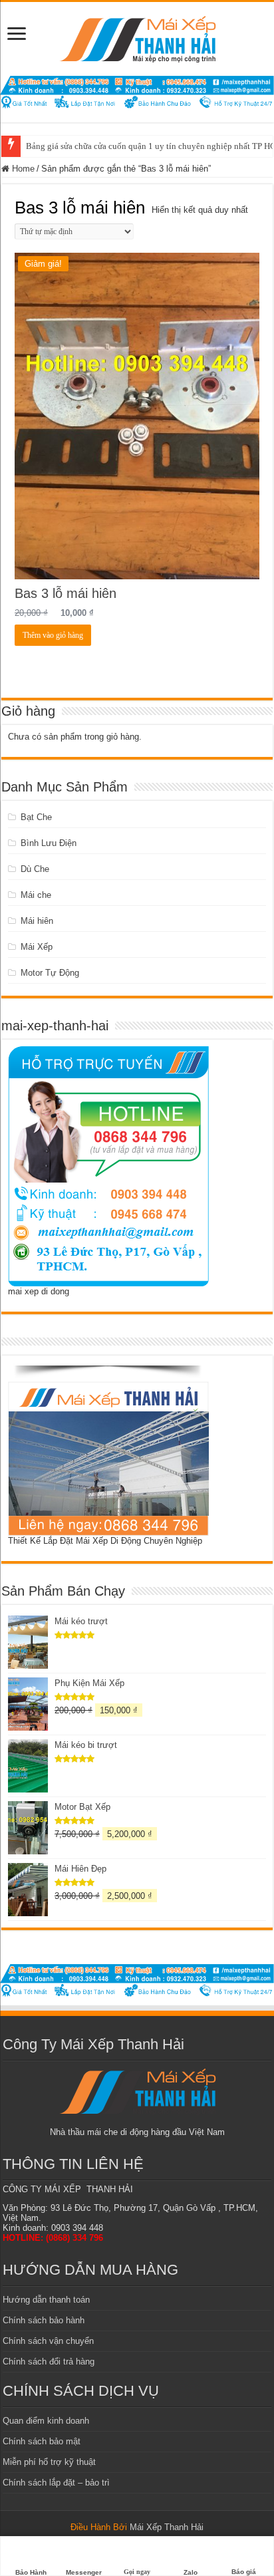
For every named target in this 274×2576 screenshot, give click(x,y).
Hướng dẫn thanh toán (46, 2300)
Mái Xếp (37, 947)
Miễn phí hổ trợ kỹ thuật (49, 2462)
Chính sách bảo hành (44, 2320)
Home (23, 169)
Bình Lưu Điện (49, 843)
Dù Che (35, 869)
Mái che (36, 895)
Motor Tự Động (50, 973)
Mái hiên (37, 921)
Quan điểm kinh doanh (46, 2421)
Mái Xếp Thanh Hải (167, 2527)
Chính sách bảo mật (42, 2441)
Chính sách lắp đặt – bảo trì (56, 2483)
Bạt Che (36, 817)
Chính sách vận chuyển (48, 2341)
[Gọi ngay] (137, 2548)
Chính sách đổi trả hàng (49, 2361)
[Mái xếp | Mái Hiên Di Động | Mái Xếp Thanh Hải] (137, 37)
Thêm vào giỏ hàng (53, 635)
